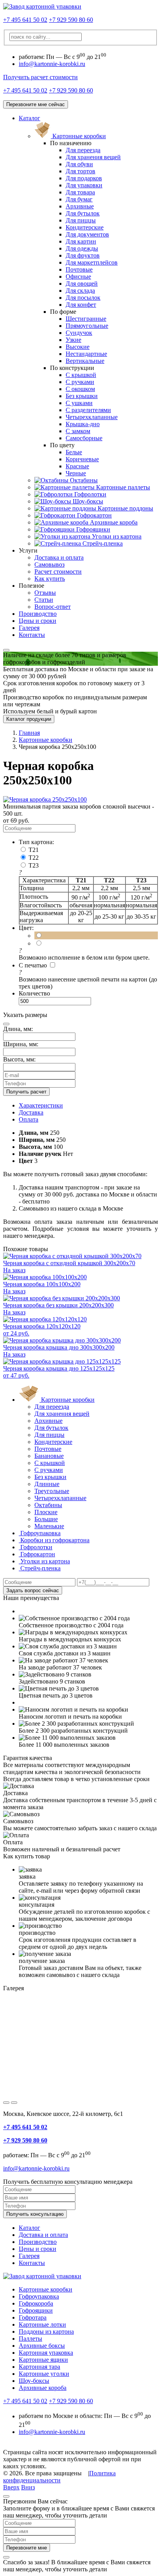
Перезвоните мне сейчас (36, 104)
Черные (76, 473)
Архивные (80, 206)
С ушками (79, 403)
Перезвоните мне (27, 2548)
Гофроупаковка (39, 2296)
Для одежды (82, 248)
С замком (78, 431)
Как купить (50, 579)
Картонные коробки (46, 2289)
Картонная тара (39, 2367)
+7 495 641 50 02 (25, 20)
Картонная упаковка (46, 2353)
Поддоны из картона (46, 2332)
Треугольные (52, 1491)
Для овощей (82, 284)
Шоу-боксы (34, 2381)
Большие (46, 1519)
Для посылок (83, 298)
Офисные (78, 276)
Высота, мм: (19, 1059)
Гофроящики (36, 2310)
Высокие (78, 347)
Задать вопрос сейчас (33, 1590)
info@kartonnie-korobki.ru (52, 64)
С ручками (80, 382)
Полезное (31, 586)
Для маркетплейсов (92, 262)
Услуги (28, 550)
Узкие (73, 340)
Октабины (48, 1505)
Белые (74, 452)
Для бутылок (83, 213)
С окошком (80, 389)
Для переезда (83, 150)
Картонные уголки (44, 2374)
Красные (77, 466)
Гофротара (33, 2317)
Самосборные (84, 438)
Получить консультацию (35, 2214)
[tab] (41, 1105)
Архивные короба (43, 2388)
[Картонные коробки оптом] (42, 6)
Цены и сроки (38, 621)
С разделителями (88, 410)
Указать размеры (25, 1015)
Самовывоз (49, 564)
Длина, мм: (18, 1029)
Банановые (49, 1456)
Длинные (47, 1484)
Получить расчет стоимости (40, 77)
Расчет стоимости (58, 572)
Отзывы (45, 593)
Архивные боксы (42, 2346)
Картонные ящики (43, 2360)
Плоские (46, 1512)
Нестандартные (86, 354)
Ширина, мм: (21, 1044)
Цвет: (26, 928)
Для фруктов (83, 255)
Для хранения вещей (93, 157)
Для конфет (81, 305)
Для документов (87, 234)
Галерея (29, 628)
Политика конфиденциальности (59, 2477)
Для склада (80, 291)
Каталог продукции (29, 719)
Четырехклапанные (92, 417)
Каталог (30, 118)
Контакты (32, 635)
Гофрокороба (36, 2303)
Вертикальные (85, 361)
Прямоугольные (87, 326)
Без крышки (82, 396)
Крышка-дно (83, 424)
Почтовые (79, 269)
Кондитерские (85, 227)
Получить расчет (26, 1092)
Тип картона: (36, 842)
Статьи (44, 600)
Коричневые (82, 459)
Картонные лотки (42, 2324)
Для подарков (84, 178)
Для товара (80, 192)
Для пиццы (81, 220)
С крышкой (81, 375)
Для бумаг (79, 199)
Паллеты (30, 2339)
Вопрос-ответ (53, 607)
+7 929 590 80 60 (71, 20)
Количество (34, 993)
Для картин (81, 241)
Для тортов (80, 171)
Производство (38, 614)
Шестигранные (86, 319)
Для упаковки (84, 185)
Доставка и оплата (59, 557)
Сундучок (79, 333)
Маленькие (49, 1526)
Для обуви (79, 164)
